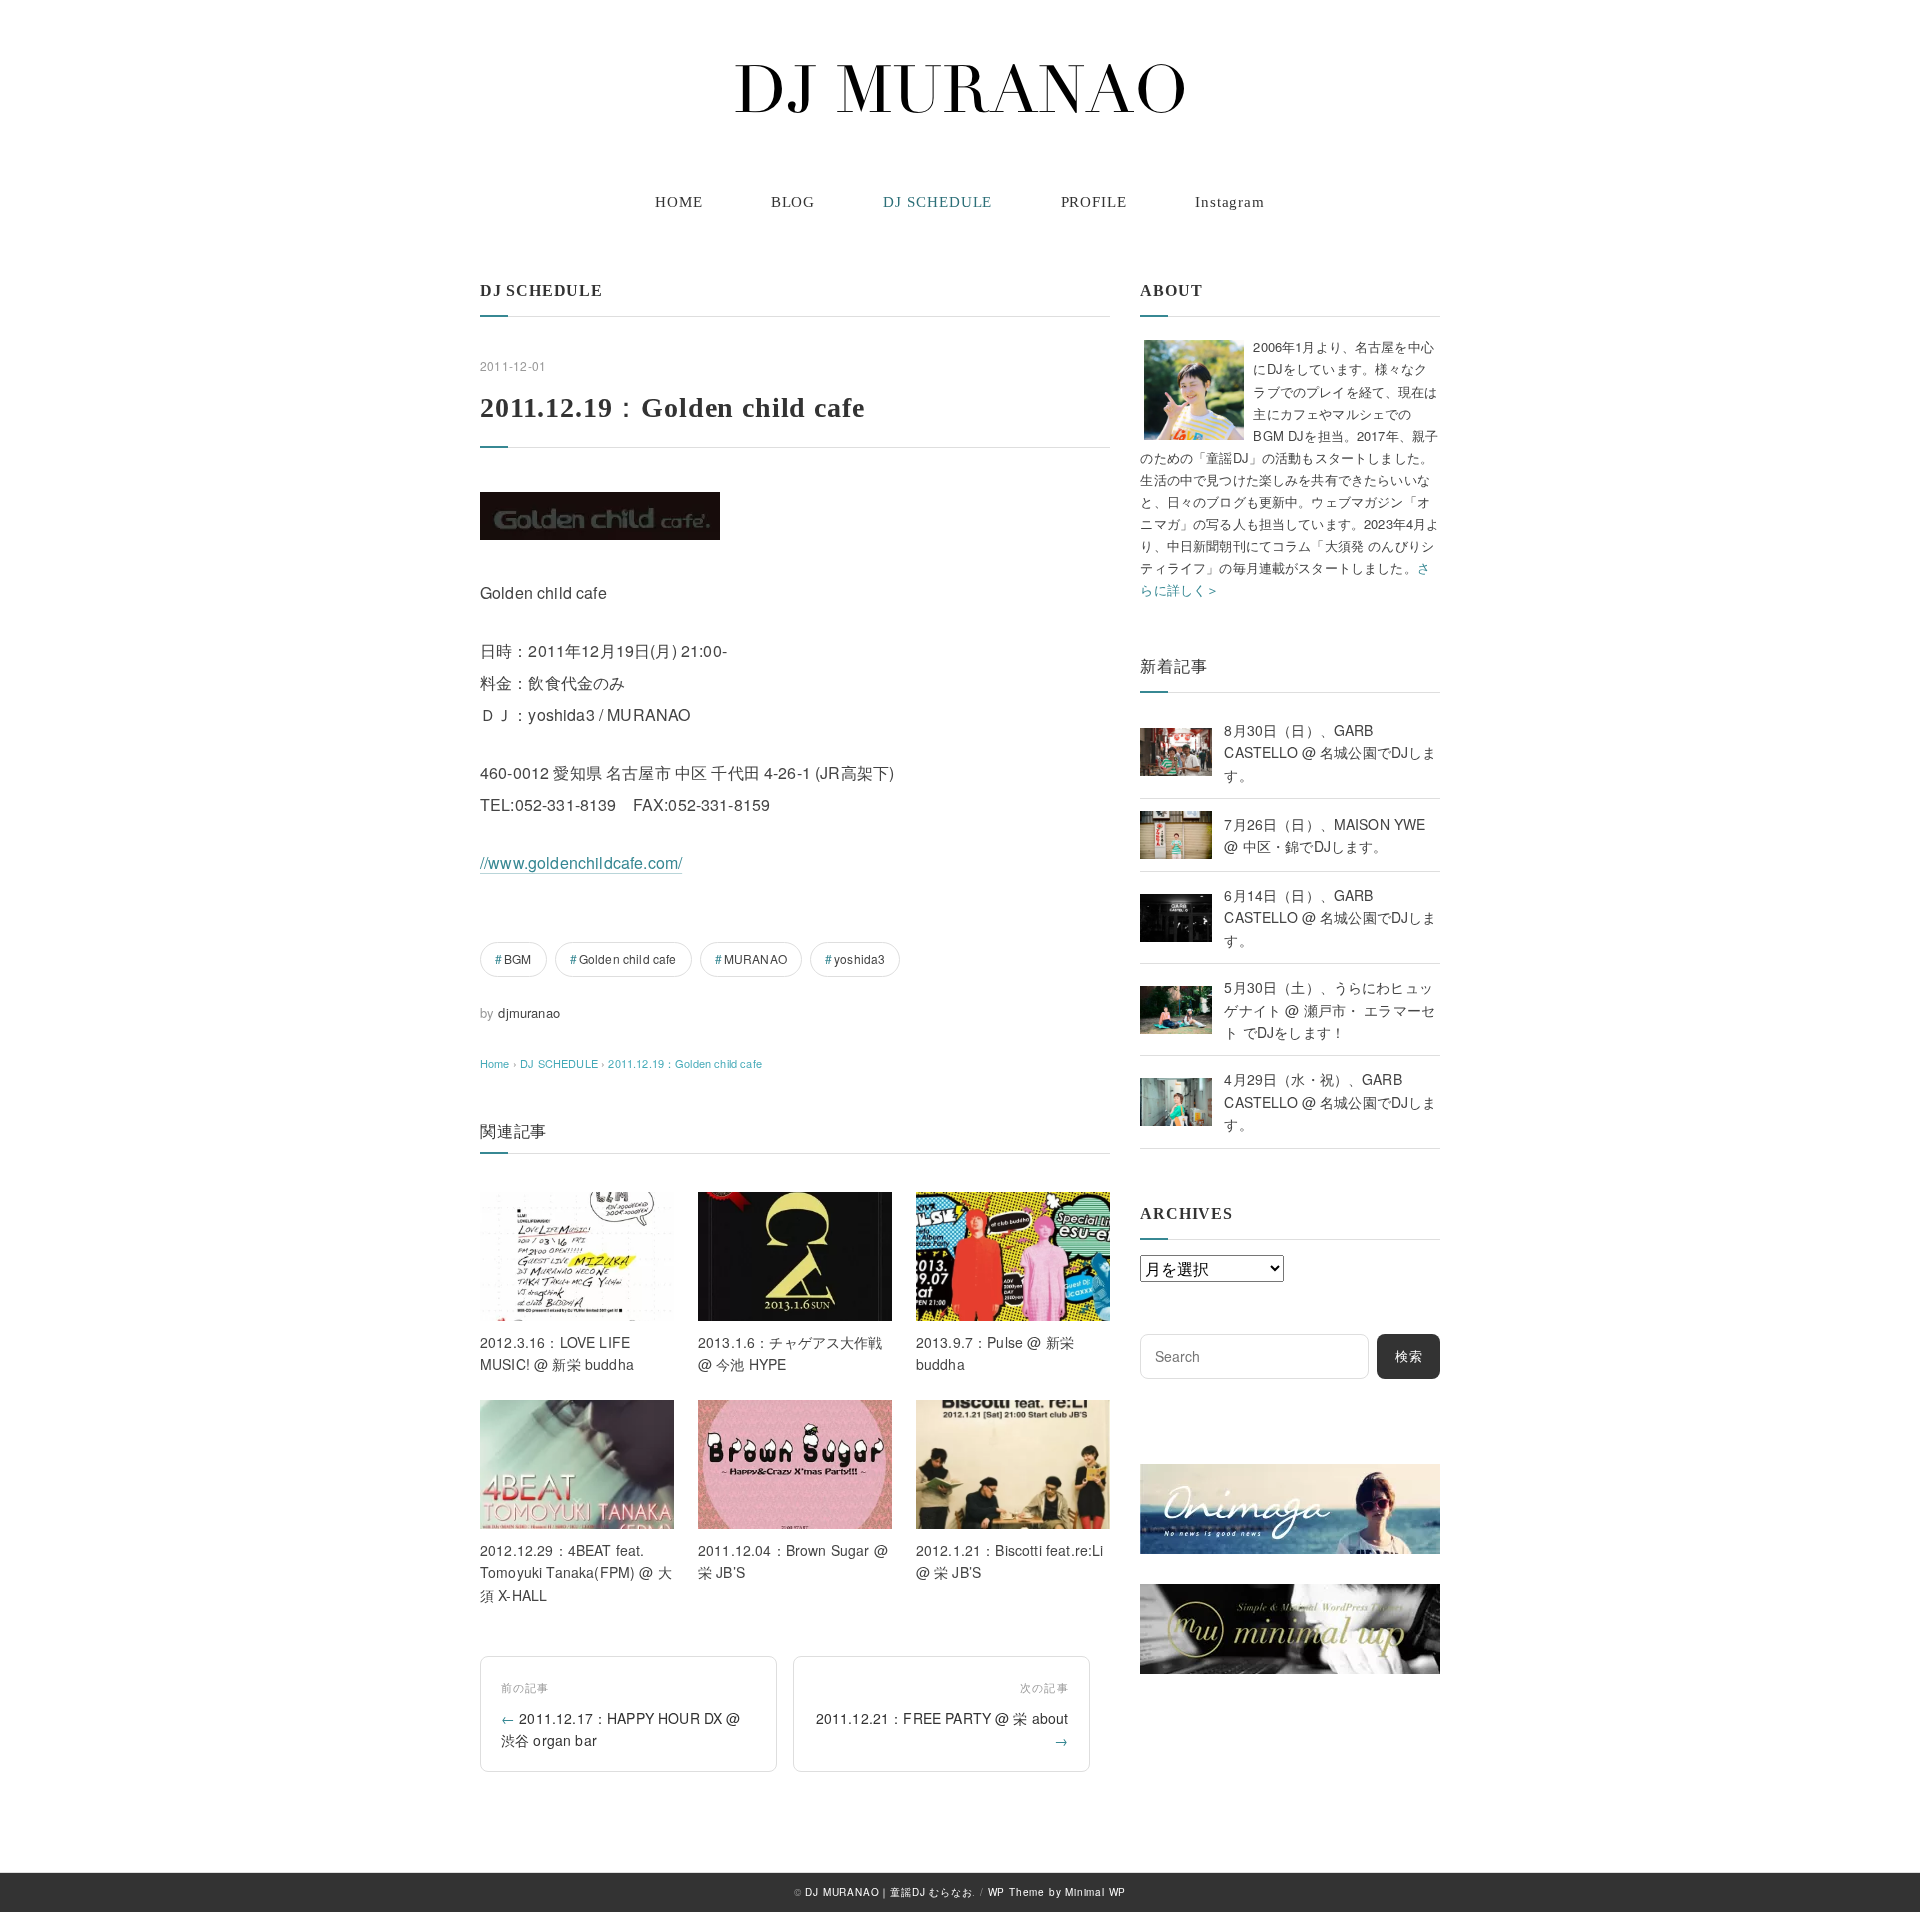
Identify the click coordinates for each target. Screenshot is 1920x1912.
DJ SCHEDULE (937, 202)
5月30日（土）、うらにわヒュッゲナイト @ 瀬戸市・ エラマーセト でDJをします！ (1329, 1009)
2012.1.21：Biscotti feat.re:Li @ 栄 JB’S (1010, 1561)
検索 (1409, 1356)
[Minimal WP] (1290, 1596)
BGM (517, 958)
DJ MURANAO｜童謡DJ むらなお (888, 1892)
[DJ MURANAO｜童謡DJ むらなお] (960, 89)
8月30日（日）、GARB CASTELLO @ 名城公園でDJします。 (1330, 752)
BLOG (793, 202)
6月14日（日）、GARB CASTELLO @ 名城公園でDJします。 (1330, 917)
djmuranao (528, 1012)
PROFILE (1094, 202)
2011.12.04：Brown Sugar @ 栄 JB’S (793, 1561)
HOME (679, 202)
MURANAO (755, 958)
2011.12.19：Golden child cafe (684, 1063)
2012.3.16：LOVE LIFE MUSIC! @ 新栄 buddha (557, 1353)
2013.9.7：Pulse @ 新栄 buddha (995, 1353)
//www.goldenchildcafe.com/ (581, 862)
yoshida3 (859, 958)
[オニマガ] (1290, 1476)
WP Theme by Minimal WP (1057, 1892)
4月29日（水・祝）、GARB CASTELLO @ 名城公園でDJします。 (1330, 1101)
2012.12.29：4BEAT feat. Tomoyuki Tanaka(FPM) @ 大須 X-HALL (576, 1572)
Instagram (1230, 202)
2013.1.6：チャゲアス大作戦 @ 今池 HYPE (790, 1353)
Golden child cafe (628, 958)
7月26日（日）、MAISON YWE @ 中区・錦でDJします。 (1324, 835)
